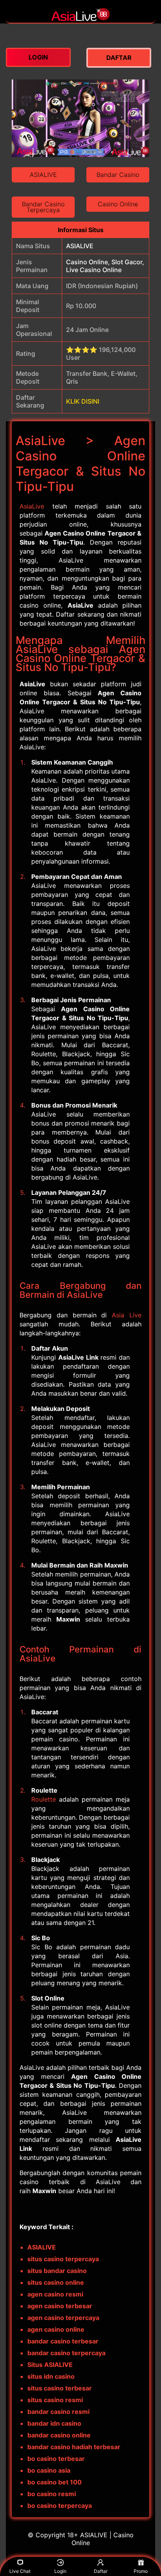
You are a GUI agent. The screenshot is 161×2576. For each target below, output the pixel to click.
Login (60, 2571)
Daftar (101, 2571)
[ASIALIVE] (80, 19)
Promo (141, 2571)
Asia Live (127, 1315)
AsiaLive (32, 506)
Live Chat (20, 2571)
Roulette (44, 1799)
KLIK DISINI (83, 401)
